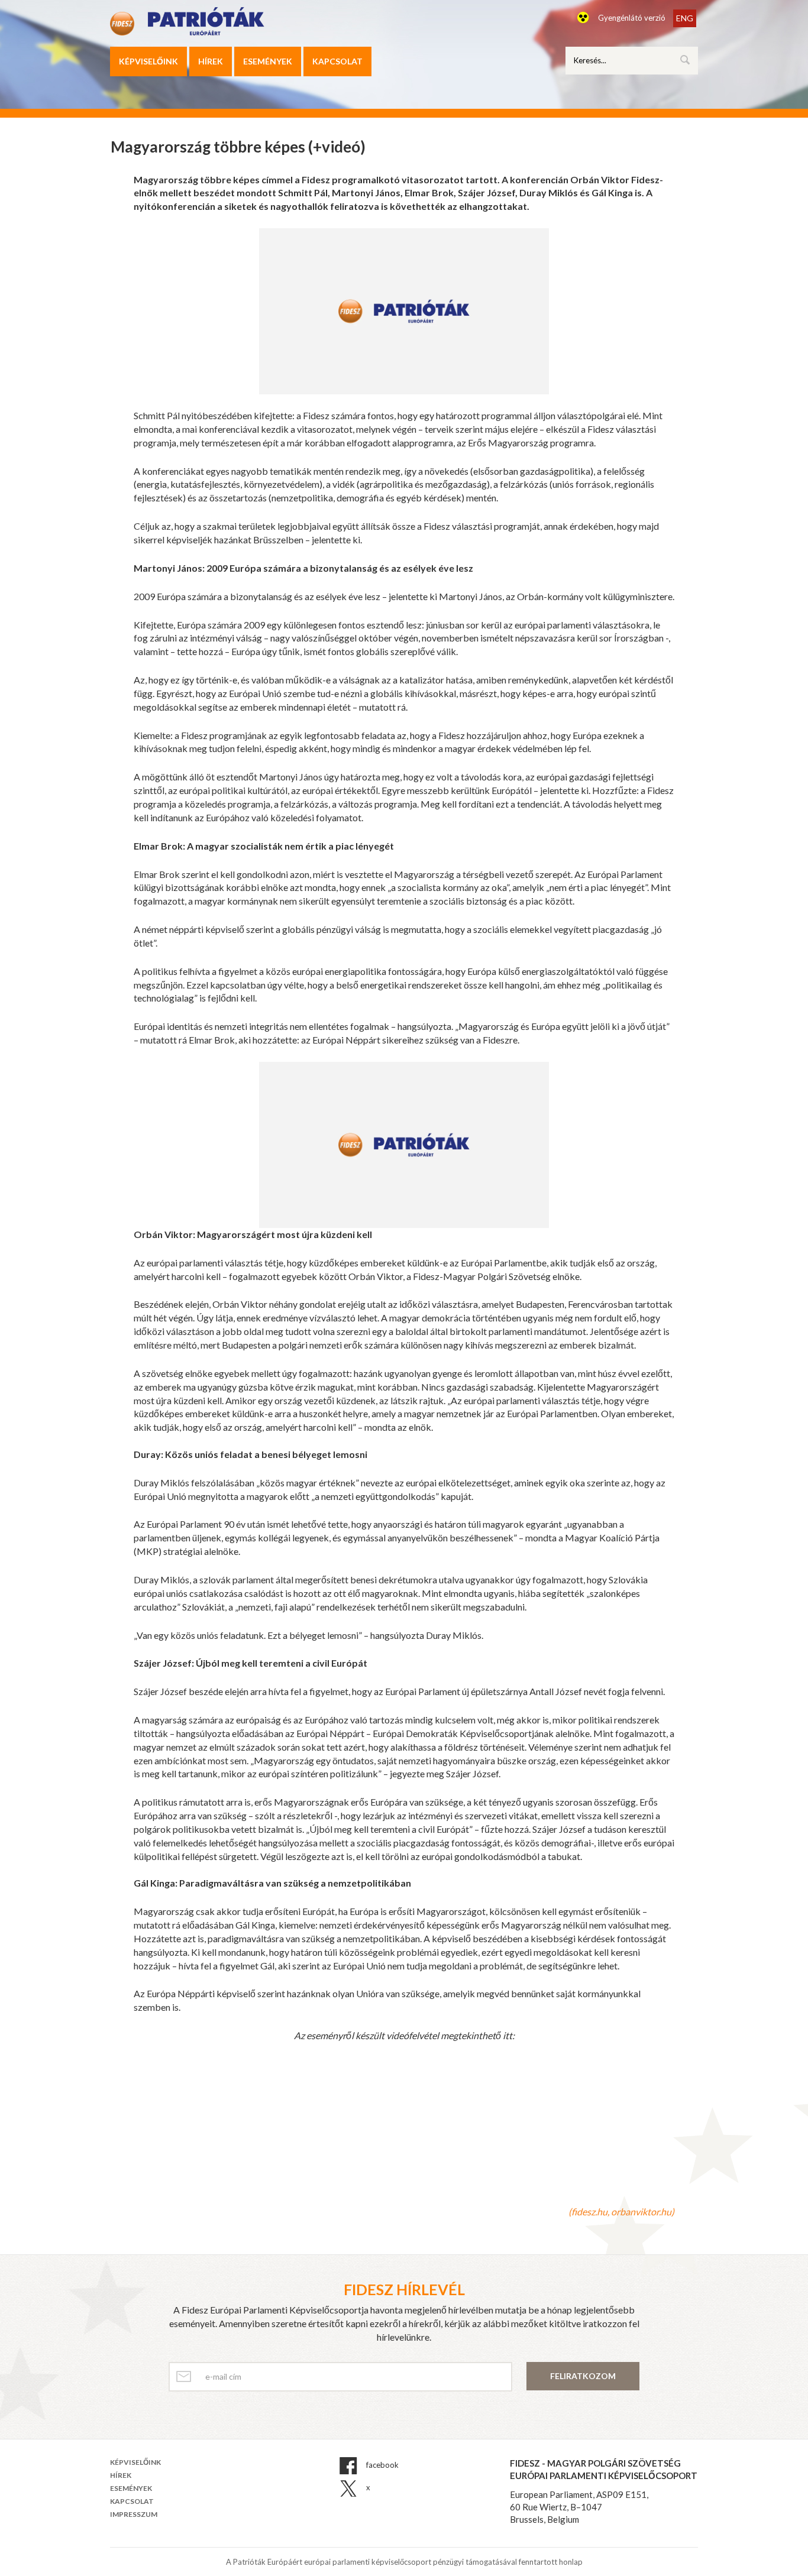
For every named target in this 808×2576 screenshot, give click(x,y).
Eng (685, 18)
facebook (382, 2465)
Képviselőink (148, 61)
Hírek (211, 61)
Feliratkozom (583, 2376)
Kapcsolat (337, 61)
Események (268, 61)
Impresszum (134, 2514)
